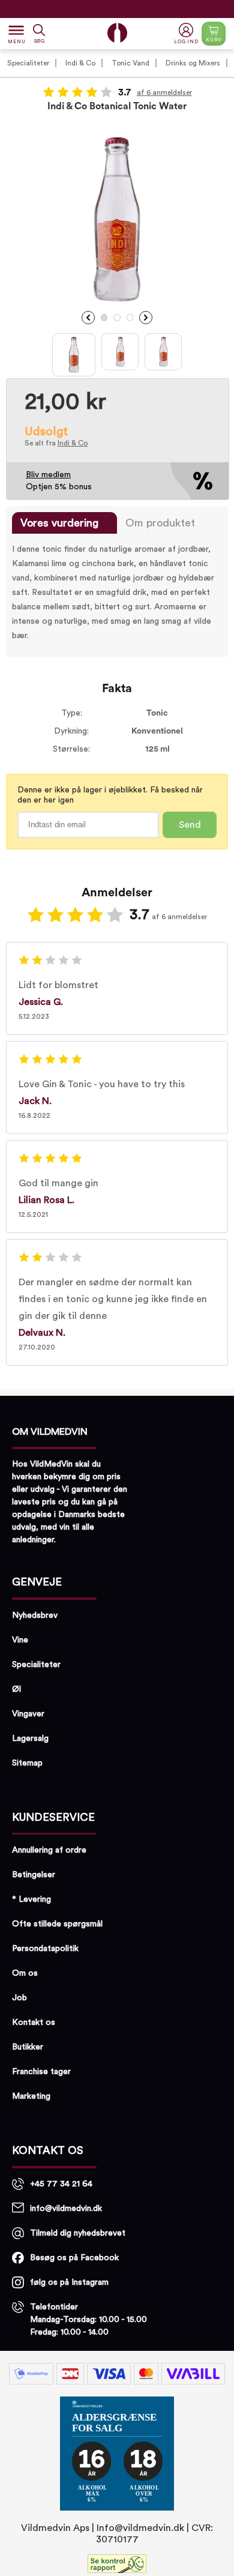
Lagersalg (30, 1739)
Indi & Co (80, 63)
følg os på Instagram (69, 2282)
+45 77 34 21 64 (61, 2184)
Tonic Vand (130, 63)
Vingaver (28, 1714)
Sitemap (27, 1763)
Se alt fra (56, 443)
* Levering (31, 1899)
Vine (20, 1640)
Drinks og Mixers (193, 63)
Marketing (31, 2096)
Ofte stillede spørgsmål (57, 1924)
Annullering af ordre (49, 1850)
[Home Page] (117, 33)
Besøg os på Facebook (74, 2258)
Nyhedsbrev (35, 1615)
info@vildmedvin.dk (66, 2209)
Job (19, 1998)
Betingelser (34, 1875)
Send (190, 825)
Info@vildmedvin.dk (140, 2528)
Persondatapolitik (45, 1949)
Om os (25, 1973)
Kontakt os (34, 2022)
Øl (16, 1689)
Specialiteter (28, 63)
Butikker (28, 2047)
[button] (187, 34)
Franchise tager (41, 2072)
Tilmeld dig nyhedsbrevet (78, 2233)
